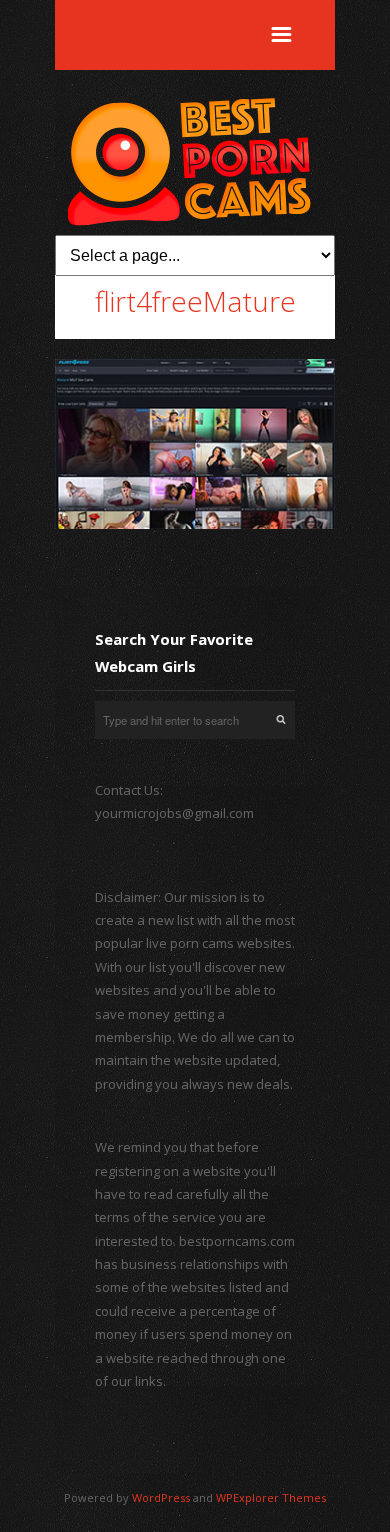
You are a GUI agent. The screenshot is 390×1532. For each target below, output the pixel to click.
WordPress (161, 1497)
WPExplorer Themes (271, 1497)
